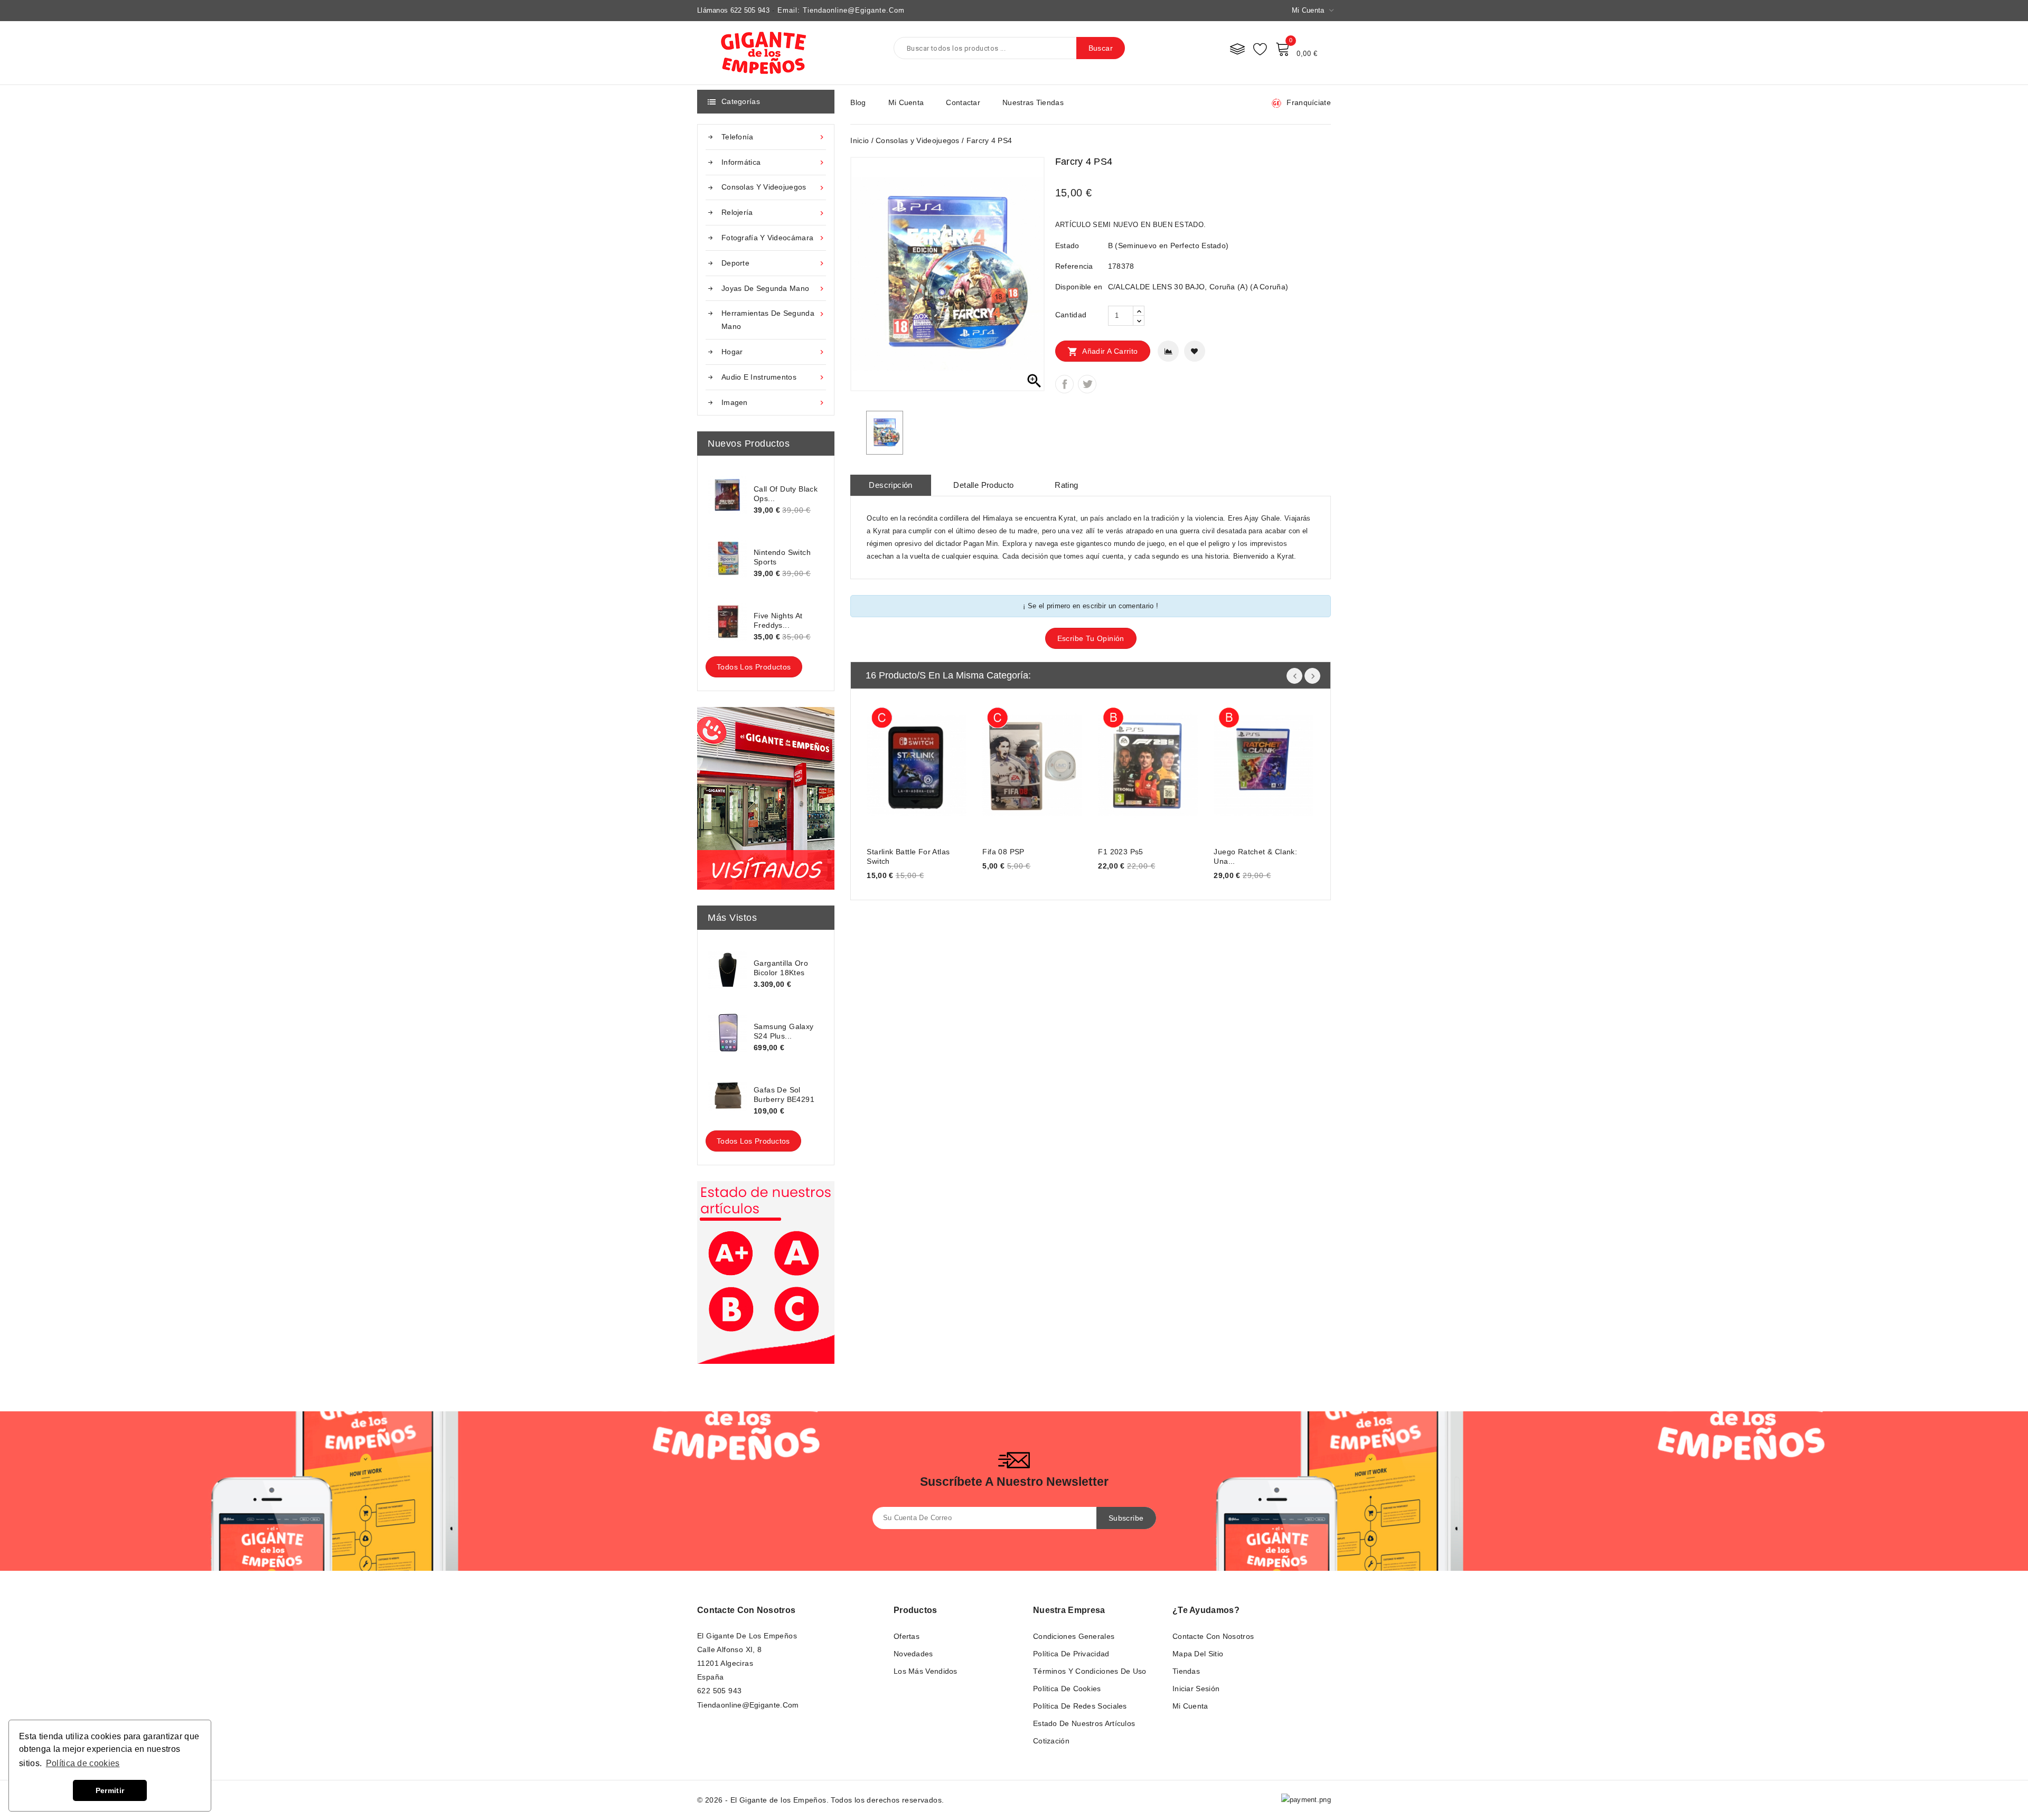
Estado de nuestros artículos (1084, 1723)
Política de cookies (1067, 1689)
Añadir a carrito (1103, 352)
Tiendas (1186, 1671)
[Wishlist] (1260, 49)
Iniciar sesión (1196, 1689)
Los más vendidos (926, 1671)
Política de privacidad (1071, 1654)
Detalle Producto (983, 485)
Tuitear (1087, 384)
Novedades (913, 1654)
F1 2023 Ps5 (1120, 852)
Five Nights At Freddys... (778, 620)
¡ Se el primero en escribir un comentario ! (1091, 606)
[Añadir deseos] (1195, 351)
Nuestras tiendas (1033, 102)
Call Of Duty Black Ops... (786, 494)
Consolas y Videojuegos (774, 187)
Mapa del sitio (1198, 1654)
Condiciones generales (1074, 1636)
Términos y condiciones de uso (1090, 1671)
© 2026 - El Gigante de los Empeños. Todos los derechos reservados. (820, 1800)
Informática (774, 162)
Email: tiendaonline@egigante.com (841, 10)
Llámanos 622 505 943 (733, 10)
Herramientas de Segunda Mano (774, 320)
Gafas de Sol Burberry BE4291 (784, 1095)
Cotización (1051, 1741)
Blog (858, 102)
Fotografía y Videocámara (774, 238)
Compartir (1064, 384)
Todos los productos (754, 667)
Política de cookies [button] (83, 1763)
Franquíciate (1309, 102)
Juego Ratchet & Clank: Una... (1255, 856)
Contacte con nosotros (746, 1610)
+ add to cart (885, 764)
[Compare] (1237, 49)
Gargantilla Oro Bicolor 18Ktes (781, 968)
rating (1066, 485)
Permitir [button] (110, 1790)
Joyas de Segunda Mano (774, 289)
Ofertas (907, 1636)
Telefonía (774, 137)
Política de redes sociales (1080, 1706)
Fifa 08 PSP (1003, 852)
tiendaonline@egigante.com (748, 1705)
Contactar (963, 102)
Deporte (774, 263)
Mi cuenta (906, 102)
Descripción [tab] (890, 485)
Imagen (774, 403)
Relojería (774, 213)
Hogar (774, 352)
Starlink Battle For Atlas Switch (908, 856)
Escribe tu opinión (1091, 638)
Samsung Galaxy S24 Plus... (784, 1031)
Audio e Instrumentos (774, 377)
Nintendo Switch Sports (782, 557)
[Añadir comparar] (1168, 351)
